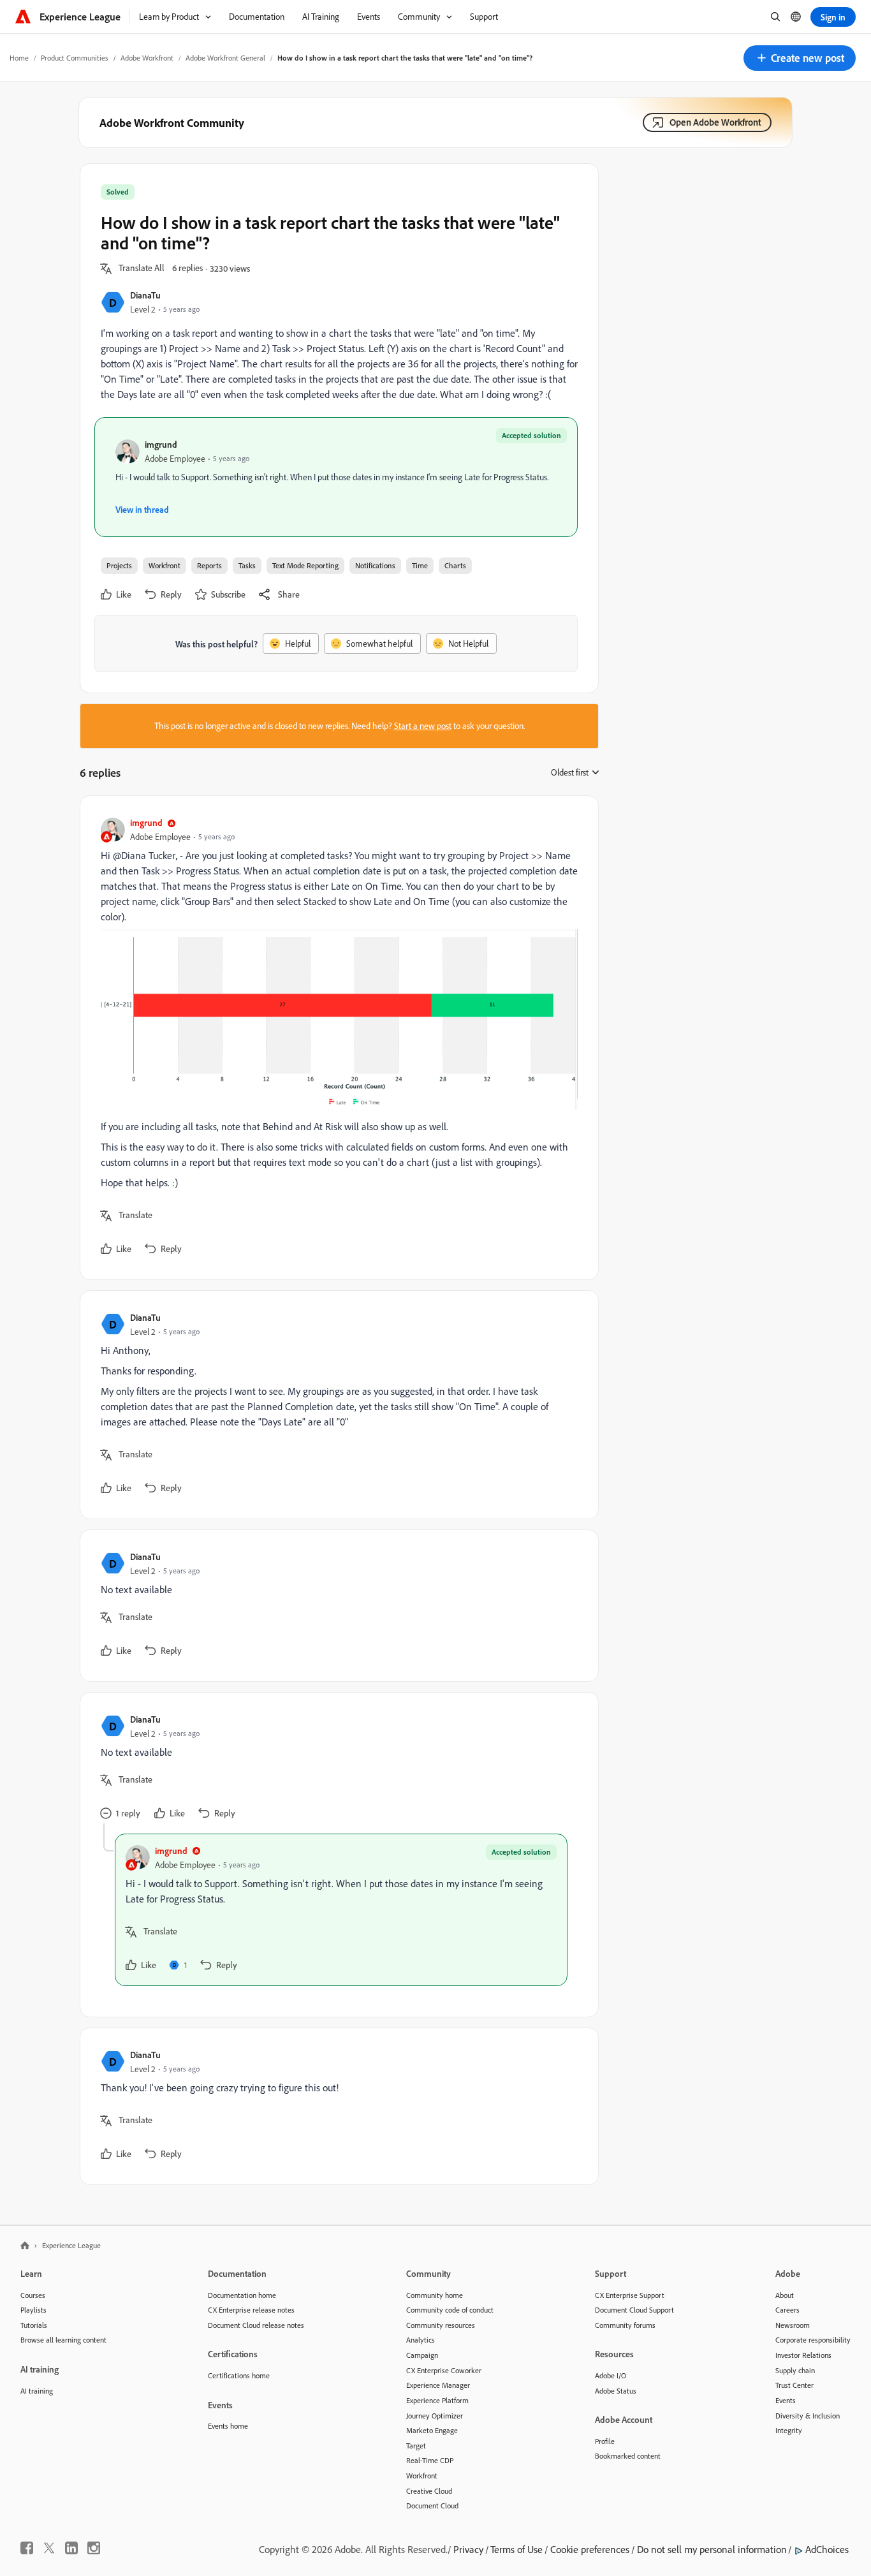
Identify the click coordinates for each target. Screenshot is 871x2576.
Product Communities (75, 58)
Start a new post (423, 726)
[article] (336, 1038)
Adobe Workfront (147, 58)
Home (19, 58)
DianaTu (145, 295)
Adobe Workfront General (225, 58)
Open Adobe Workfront (715, 122)
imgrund (161, 444)
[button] (800, 58)
